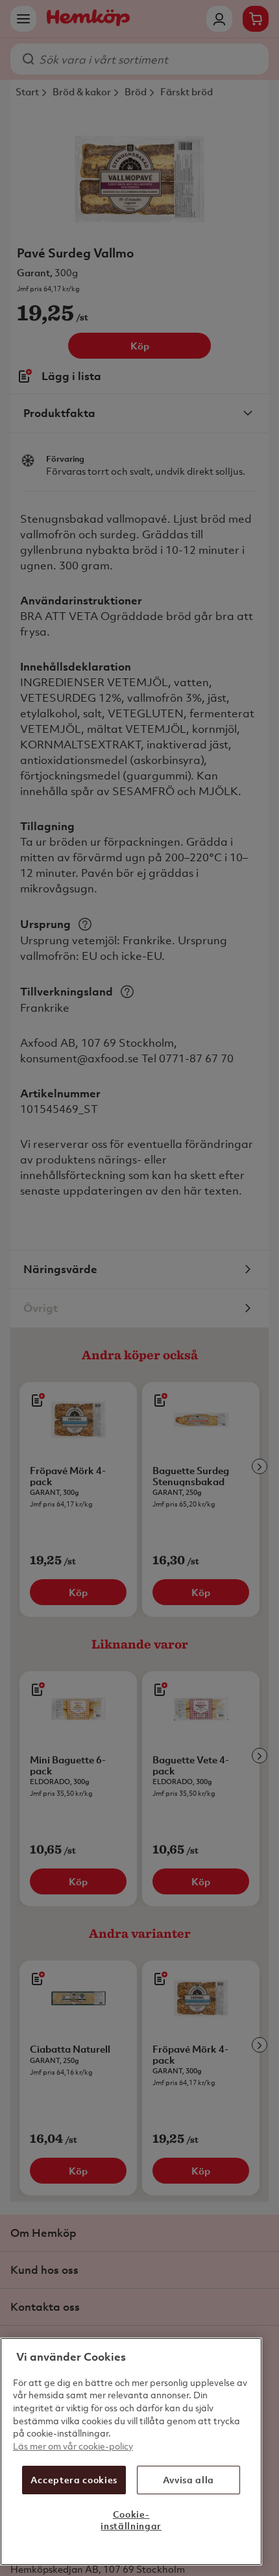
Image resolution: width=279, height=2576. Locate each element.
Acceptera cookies (74, 2480)
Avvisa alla (188, 2480)
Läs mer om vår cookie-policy (73, 2446)
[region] (131, 2451)
